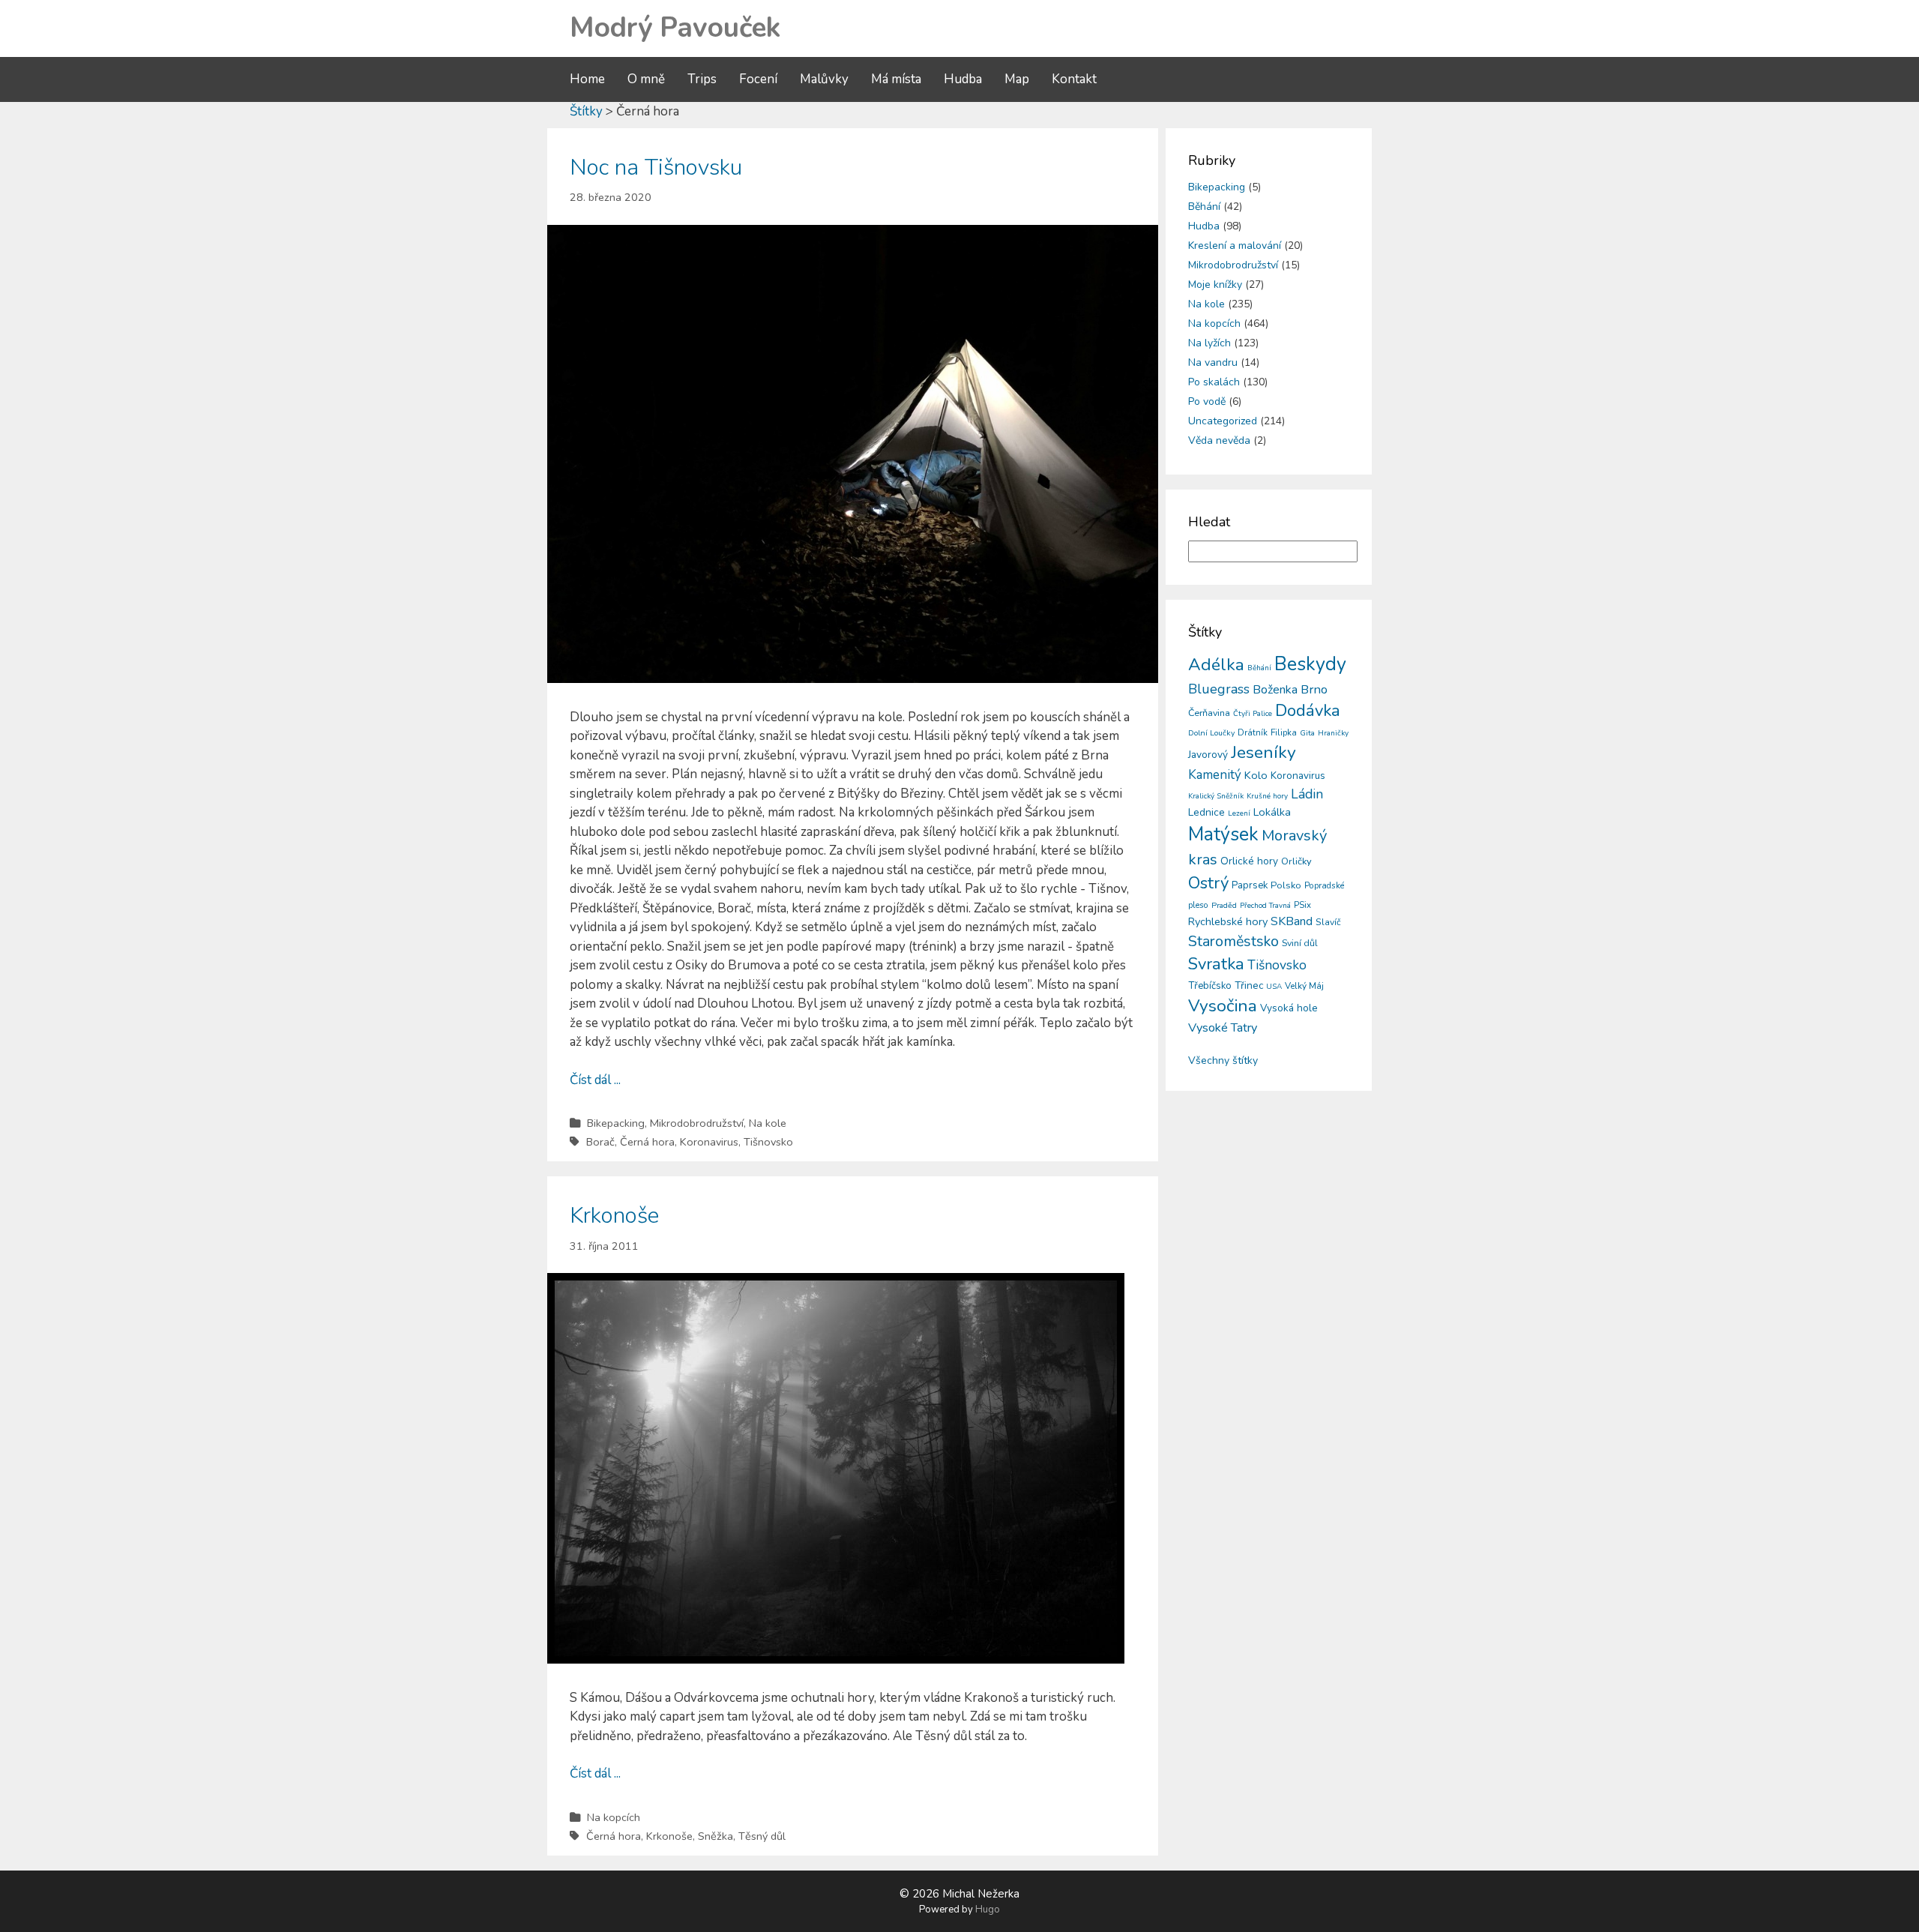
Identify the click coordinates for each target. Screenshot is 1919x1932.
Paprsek (1250, 885)
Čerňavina (1209, 713)
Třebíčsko (1210, 986)
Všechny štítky (1223, 1060)
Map (1017, 79)
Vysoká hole (1289, 1008)
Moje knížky (1215, 285)
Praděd (1224, 905)
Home (587, 79)
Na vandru (1213, 362)
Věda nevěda (1219, 440)
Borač (600, 1142)
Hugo (988, 1910)
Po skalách (1214, 382)
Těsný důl (762, 1836)
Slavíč (1328, 922)
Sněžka (716, 1836)
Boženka (1275, 690)
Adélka (1216, 665)
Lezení (1239, 813)
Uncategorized (1223, 421)
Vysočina (1223, 1006)
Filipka (1284, 732)
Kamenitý (1215, 775)
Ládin (1307, 794)
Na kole (768, 1123)
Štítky (586, 111)
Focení (758, 79)
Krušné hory (1267, 796)
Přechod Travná (1265, 906)
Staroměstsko (1233, 941)
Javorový (1208, 755)
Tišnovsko (768, 1142)
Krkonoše (614, 1216)
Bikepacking (616, 1123)
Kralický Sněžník (1216, 796)
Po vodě (1207, 401)
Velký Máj (1304, 986)
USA (1274, 987)
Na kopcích (614, 1817)
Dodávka (1308, 711)
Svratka (1216, 964)
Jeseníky (1263, 752)
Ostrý (1208, 883)
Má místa (896, 79)
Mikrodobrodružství (697, 1123)
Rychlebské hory (1228, 921)
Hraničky (1333, 733)
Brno (1314, 689)
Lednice (1206, 812)
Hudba (963, 79)
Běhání (1204, 207)
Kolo (1256, 775)
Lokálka (1272, 812)
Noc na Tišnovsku (656, 168)
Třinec (1249, 985)
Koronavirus (709, 1142)
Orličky (1296, 861)
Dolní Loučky (1211, 733)
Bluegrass (1219, 689)
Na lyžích (1209, 343)
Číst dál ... (595, 1080)
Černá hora (647, 1142)
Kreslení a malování (1235, 246)
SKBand (1292, 921)
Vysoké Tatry (1223, 1028)
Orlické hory (1249, 861)
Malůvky (824, 79)
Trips (702, 79)
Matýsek (1223, 834)
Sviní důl (1300, 943)
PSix (1302, 905)
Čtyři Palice (1253, 714)
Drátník (1253, 732)
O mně (646, 79)
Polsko (1286, 885)
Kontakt (1074, 79)
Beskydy (1310, 664)
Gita (1307, 733)
